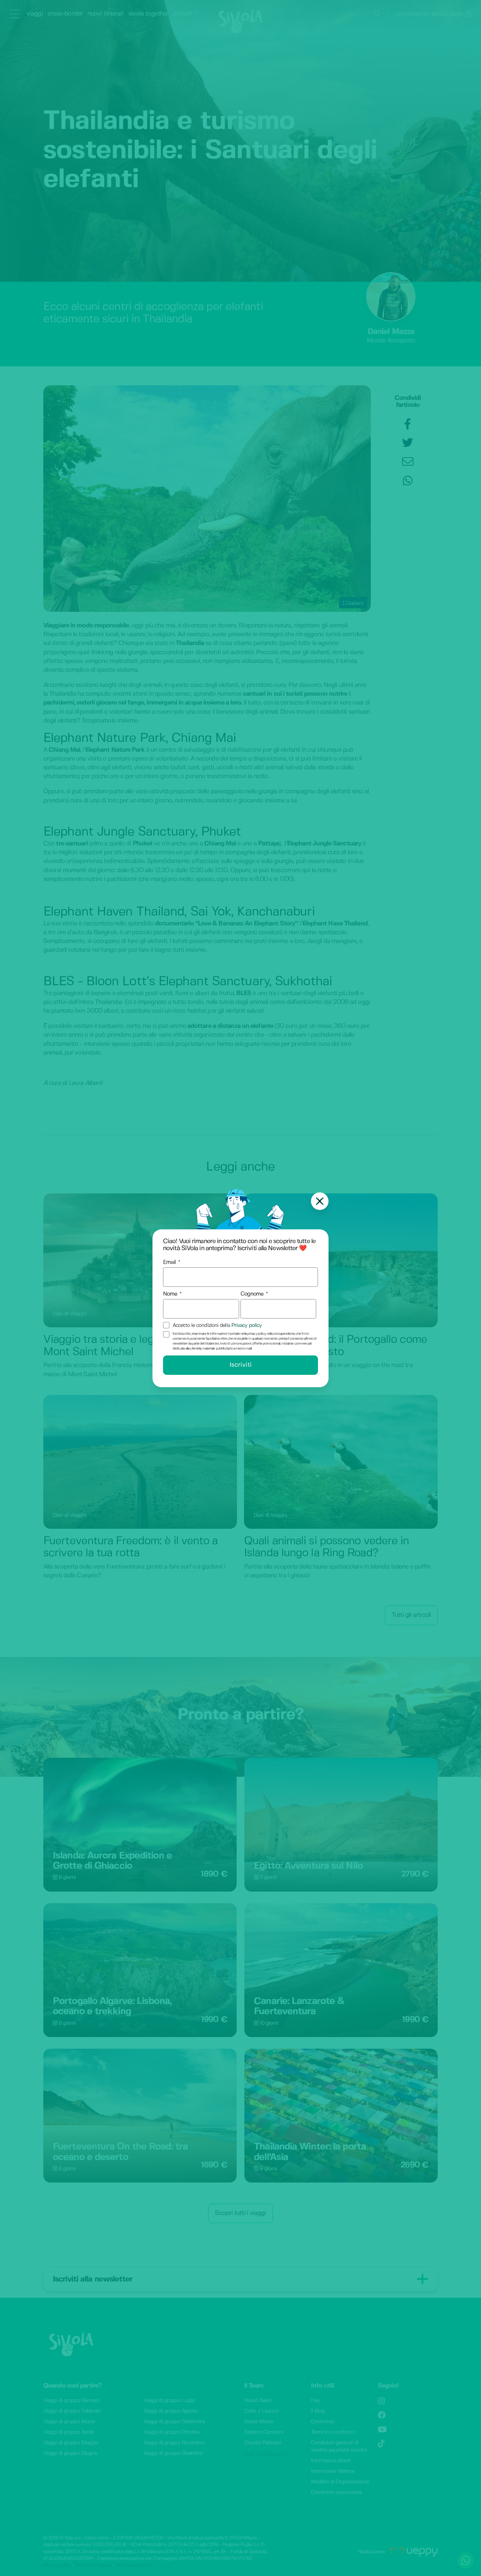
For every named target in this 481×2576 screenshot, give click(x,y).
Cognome (252, 1294)
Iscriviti (241, 1365)
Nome (170, 1294)
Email (170, 1262)
